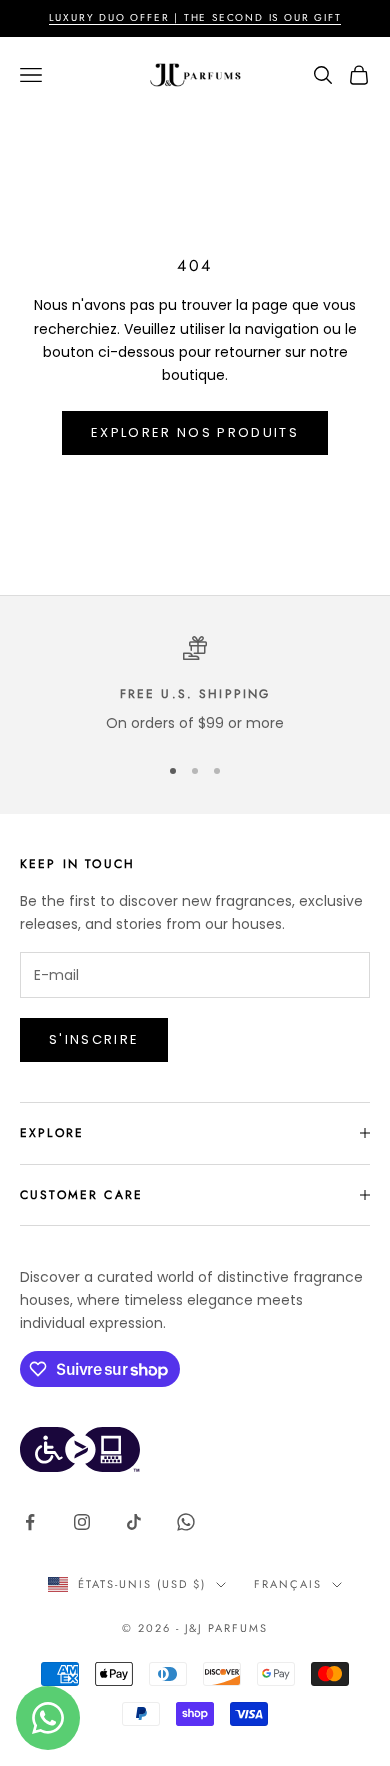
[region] (195, 685)
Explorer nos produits (195, 432)
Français (288, 1584)
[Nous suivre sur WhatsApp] (186, 1522)
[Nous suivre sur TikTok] (134, 1522)
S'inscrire (94, 1039)
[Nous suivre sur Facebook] (30, 1522)
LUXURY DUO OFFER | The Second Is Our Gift (195, 17)
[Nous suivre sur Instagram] (82, 1522)
